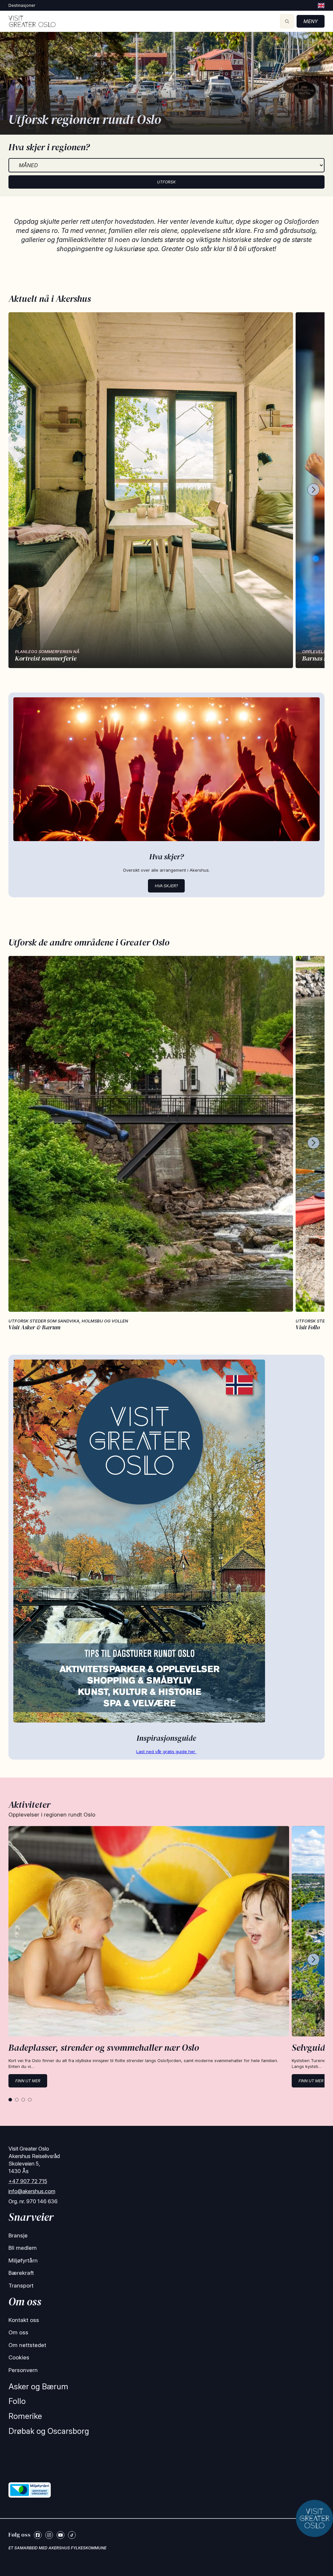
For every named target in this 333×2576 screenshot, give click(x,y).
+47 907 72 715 (28, 2181)
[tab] (10, 2100)
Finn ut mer (28, 2081)
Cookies (19, 2357)
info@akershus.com (32, 2191)
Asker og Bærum (38, 2387)
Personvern (23, 2370)
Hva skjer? (166, 886)
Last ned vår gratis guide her (166, 1751)
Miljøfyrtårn (23, 2261)
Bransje (18, 2235)
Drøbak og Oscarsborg (49, 2431)
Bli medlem (23, 2248)
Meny (311, 21)
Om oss (18, 2332)
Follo (17, 2401)
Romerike (25, 2416)
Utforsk (166, 182)
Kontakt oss (24, 2320)
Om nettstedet (27, 2345)
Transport (21, 2286)
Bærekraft (21, 2273)
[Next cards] (313, 490)
